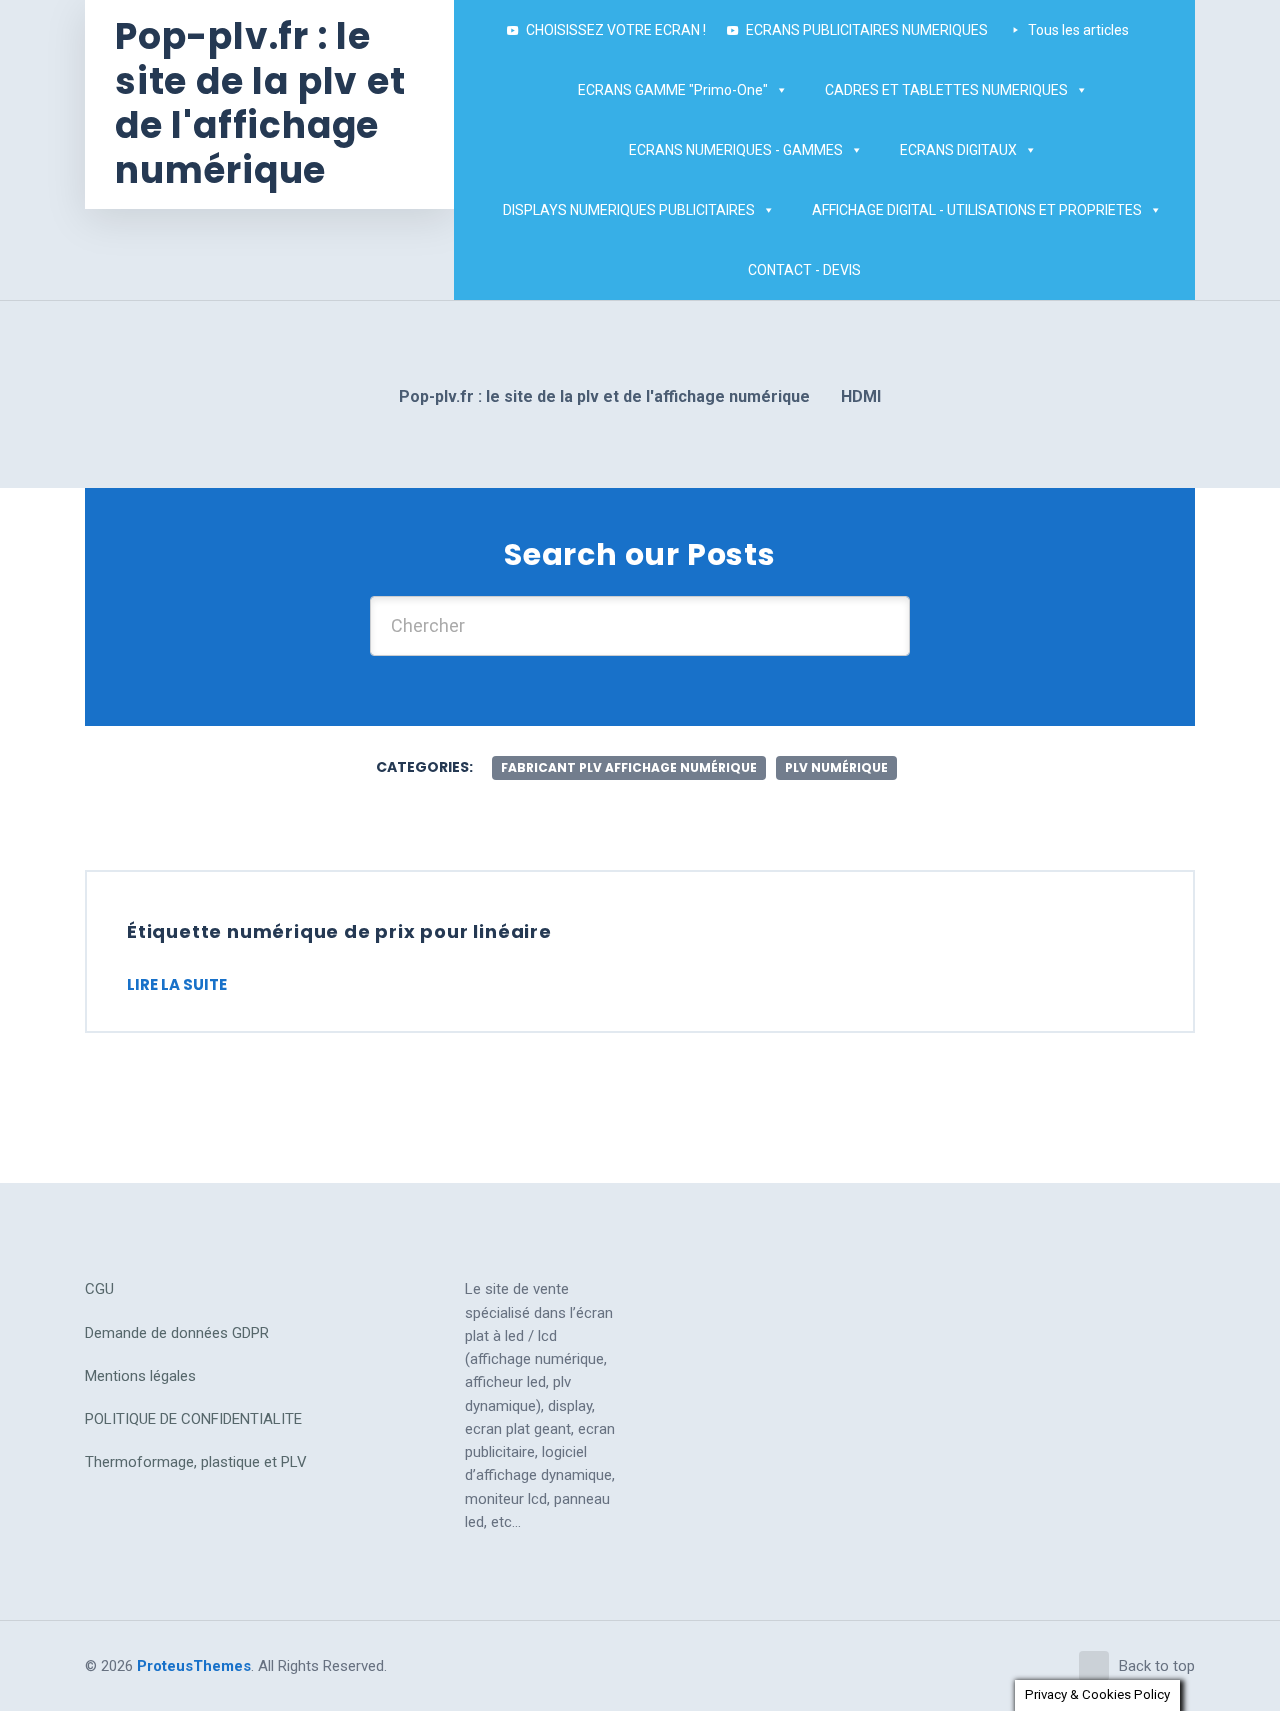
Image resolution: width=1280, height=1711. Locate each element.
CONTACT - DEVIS (804, 270)
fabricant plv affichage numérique (629, 767)
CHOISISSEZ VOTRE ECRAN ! (616, 30)
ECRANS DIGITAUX (958, 150)
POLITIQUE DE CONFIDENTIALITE (193, 1419)
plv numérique (836, 767)
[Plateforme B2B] (881, 270)
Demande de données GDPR (177, 1333)
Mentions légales (140, 1376)
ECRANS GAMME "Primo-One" (673, 90)
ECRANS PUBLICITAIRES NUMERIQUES (867, 30)
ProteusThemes (194, 1666)
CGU (99, 1289)
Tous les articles (1078, 30)
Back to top (1157, 1666)
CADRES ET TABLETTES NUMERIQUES (946, 90)
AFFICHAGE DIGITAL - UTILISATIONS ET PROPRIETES (977, 210)
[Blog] (901, 270)
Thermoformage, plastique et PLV (196, 1462)
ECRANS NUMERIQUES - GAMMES (736, 150)
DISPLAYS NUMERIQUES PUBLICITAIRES (629, 210)
